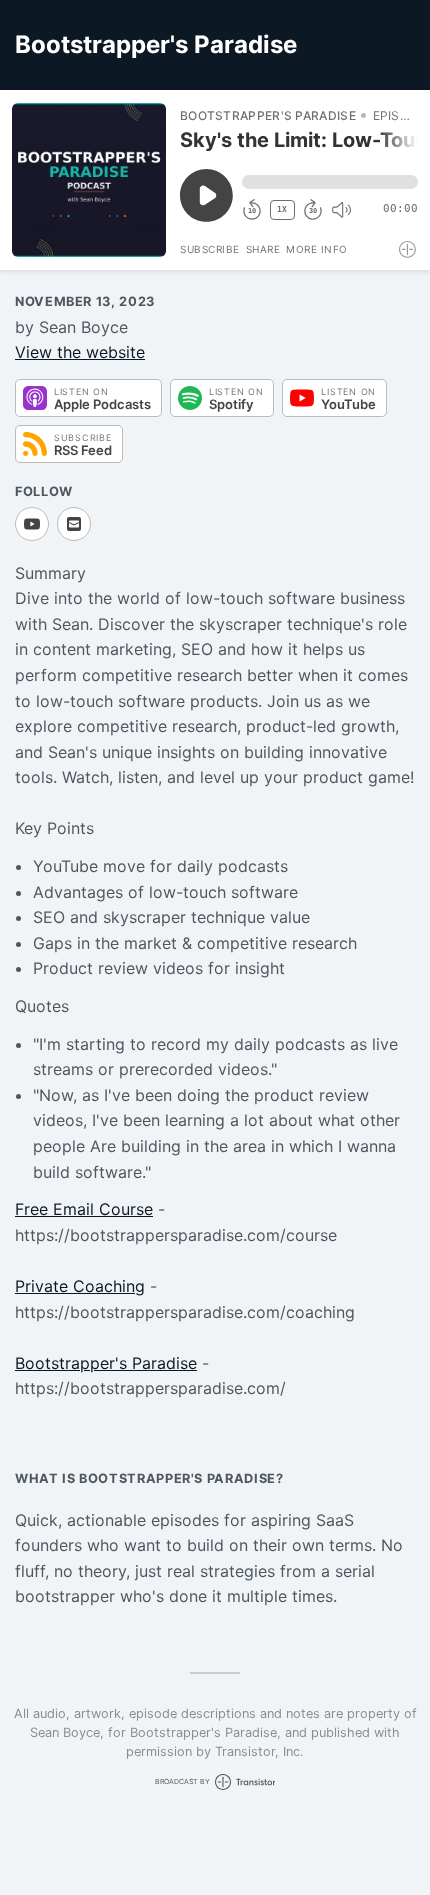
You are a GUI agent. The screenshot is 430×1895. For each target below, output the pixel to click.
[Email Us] (74, 524)
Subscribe (210, 249)
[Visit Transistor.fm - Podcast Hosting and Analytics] (408, 249)
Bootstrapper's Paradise (106, 1363)
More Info (317, 249)
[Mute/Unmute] (341, 210)
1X (282, 209)
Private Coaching (80, 1286)
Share (263, 249)
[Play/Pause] (89, 180)
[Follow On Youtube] (32, 524)
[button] (330, 182)
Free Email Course (84, 1209)
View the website (80, 352)
